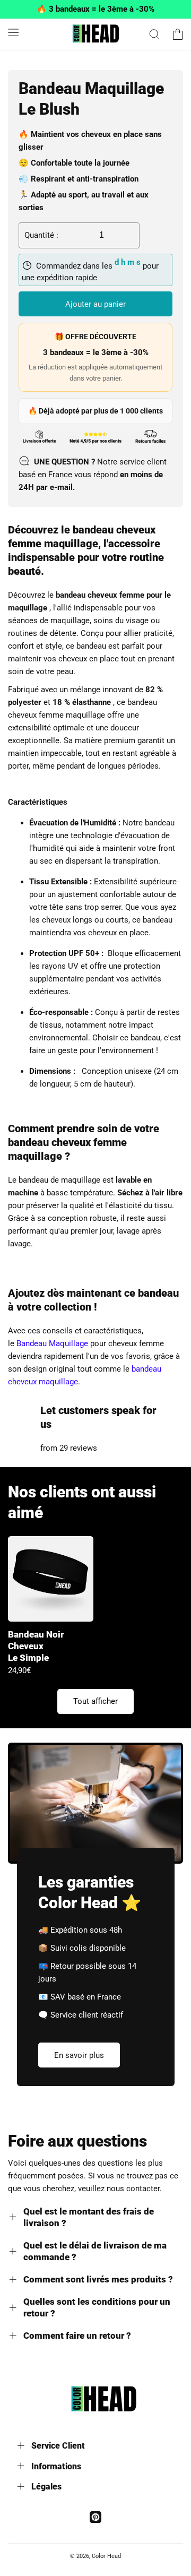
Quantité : (41, 235)
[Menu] (13, 32)
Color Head (106, 2556)
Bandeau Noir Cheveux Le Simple (36, 1646)
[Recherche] (154, 34)
